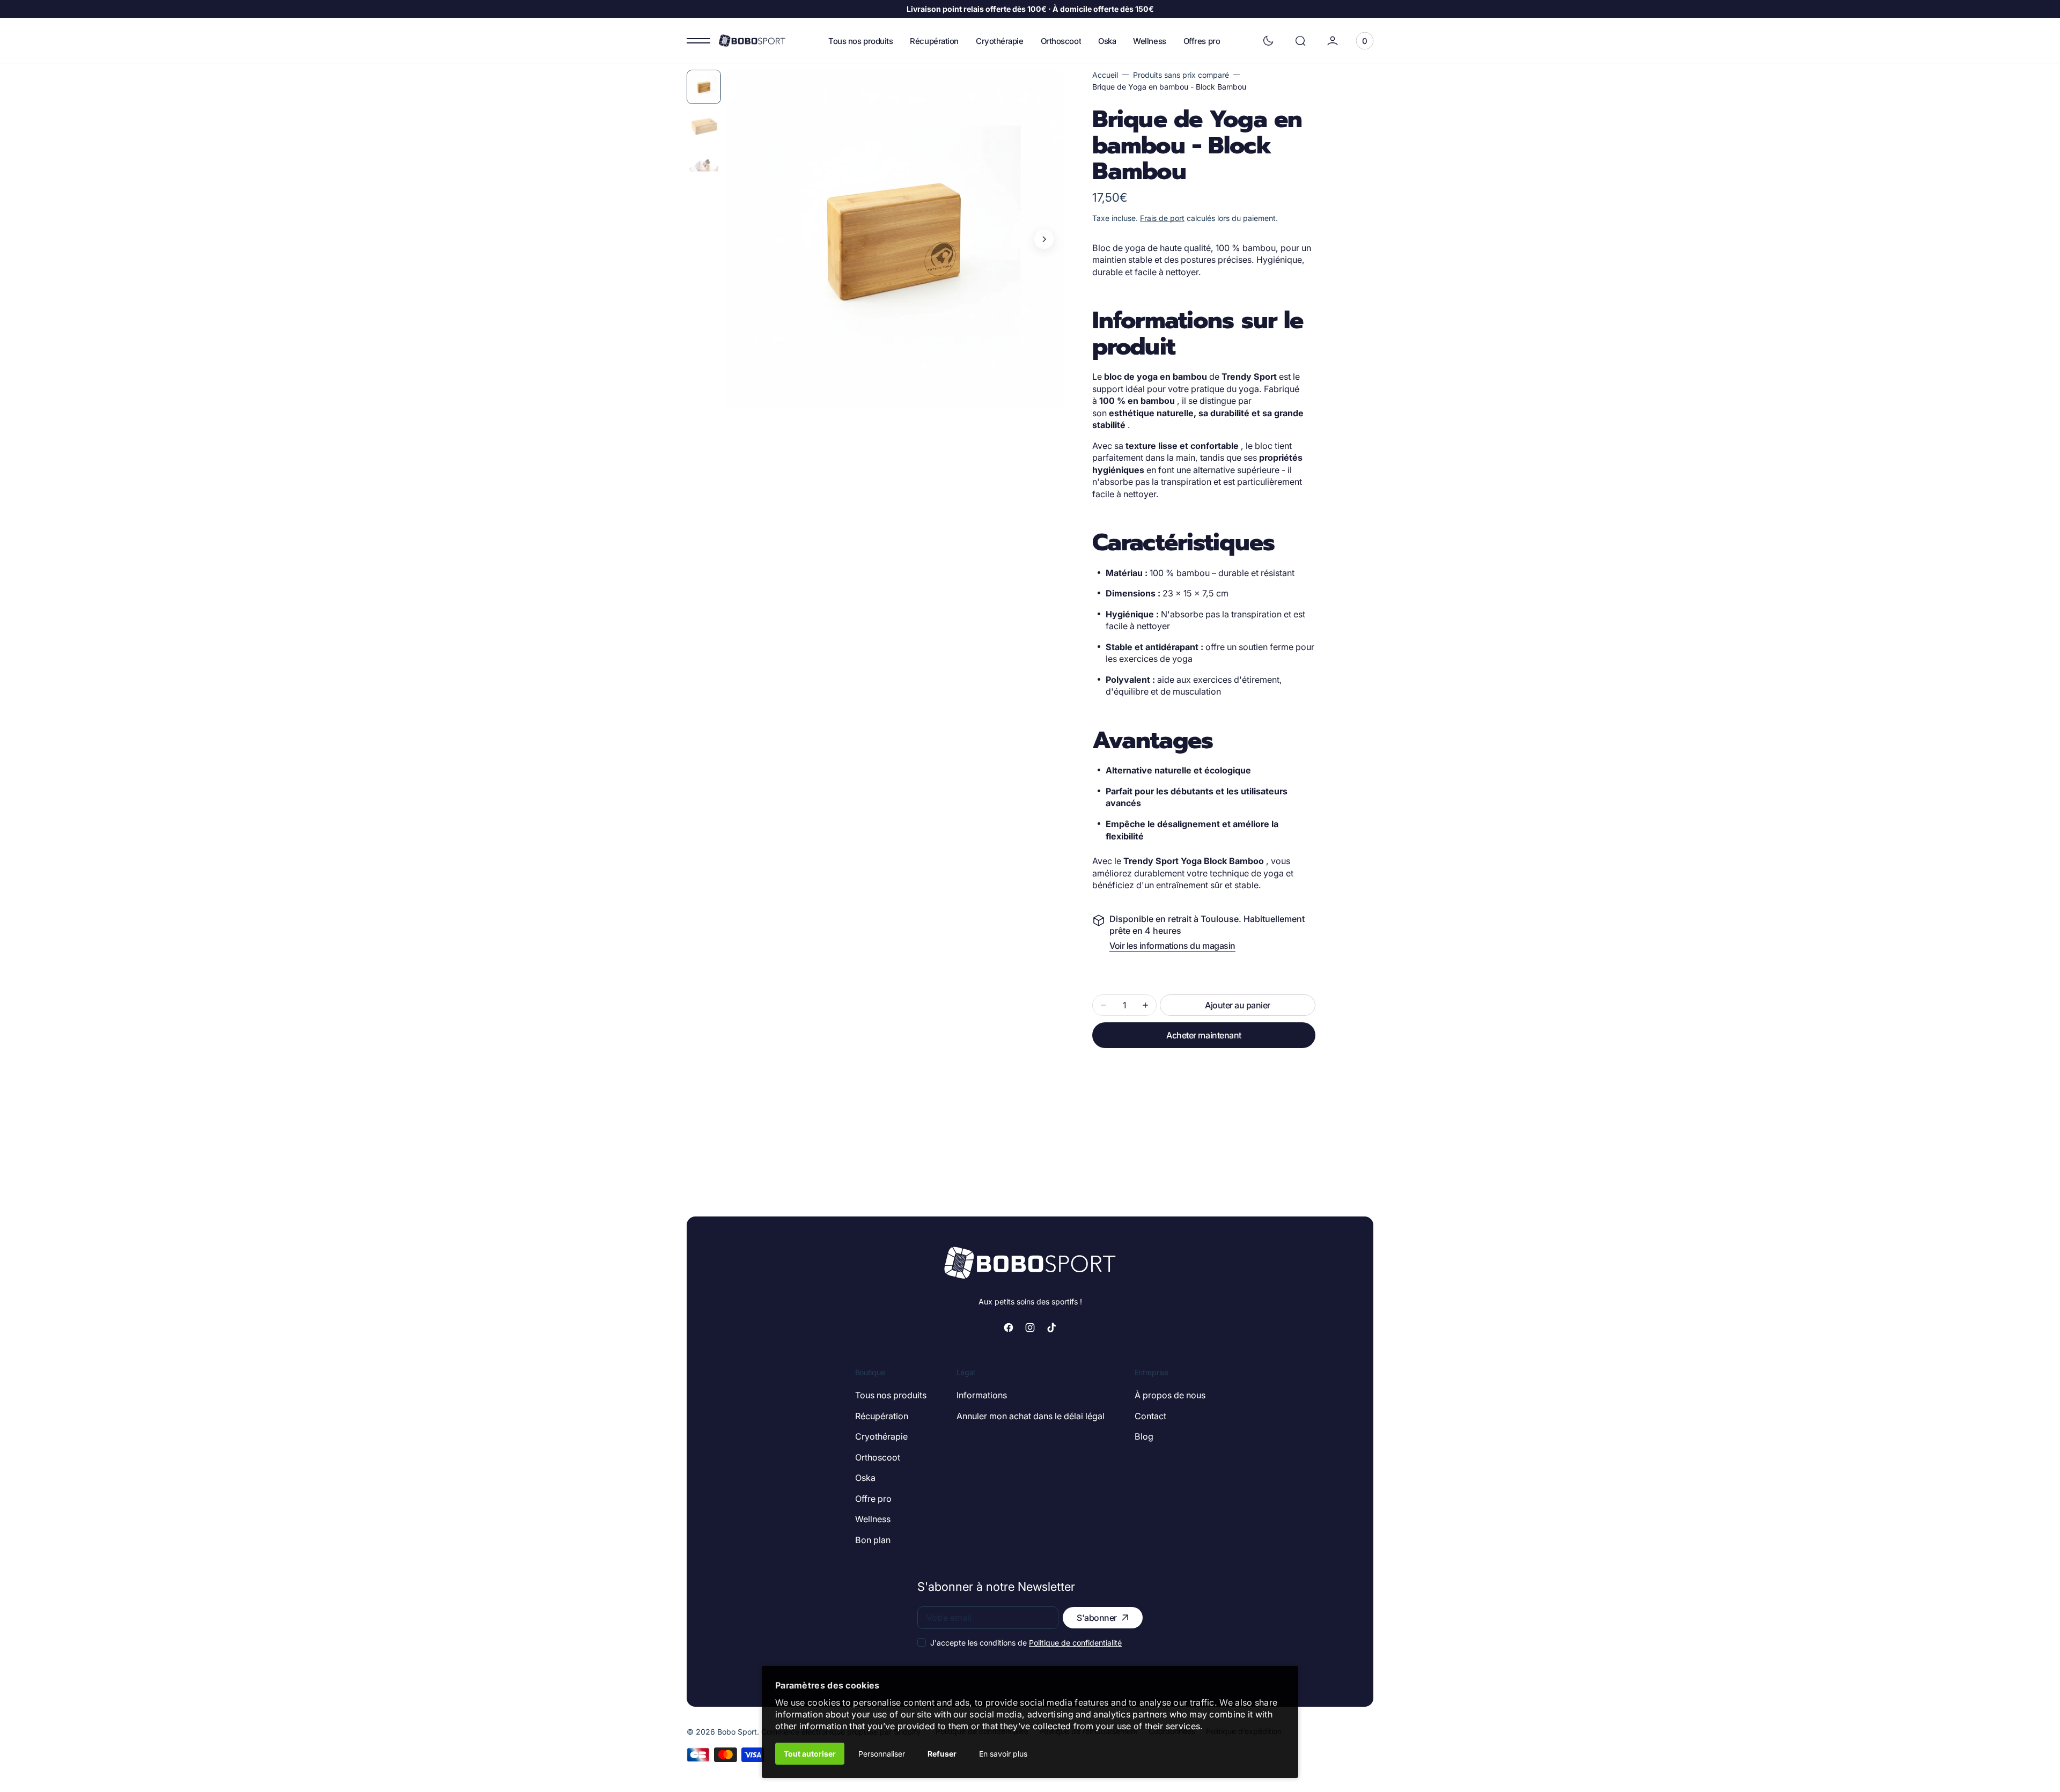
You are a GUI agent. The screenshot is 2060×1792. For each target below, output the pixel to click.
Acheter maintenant (1204, 1035)
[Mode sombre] (1268, 41)
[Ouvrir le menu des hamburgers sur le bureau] (698, 41)
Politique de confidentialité (1075, 1643)
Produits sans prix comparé (1181, 75)
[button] (1300, 41)
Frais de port (1162, 218)
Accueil (1105, 75)
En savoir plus (1003, 1754)
